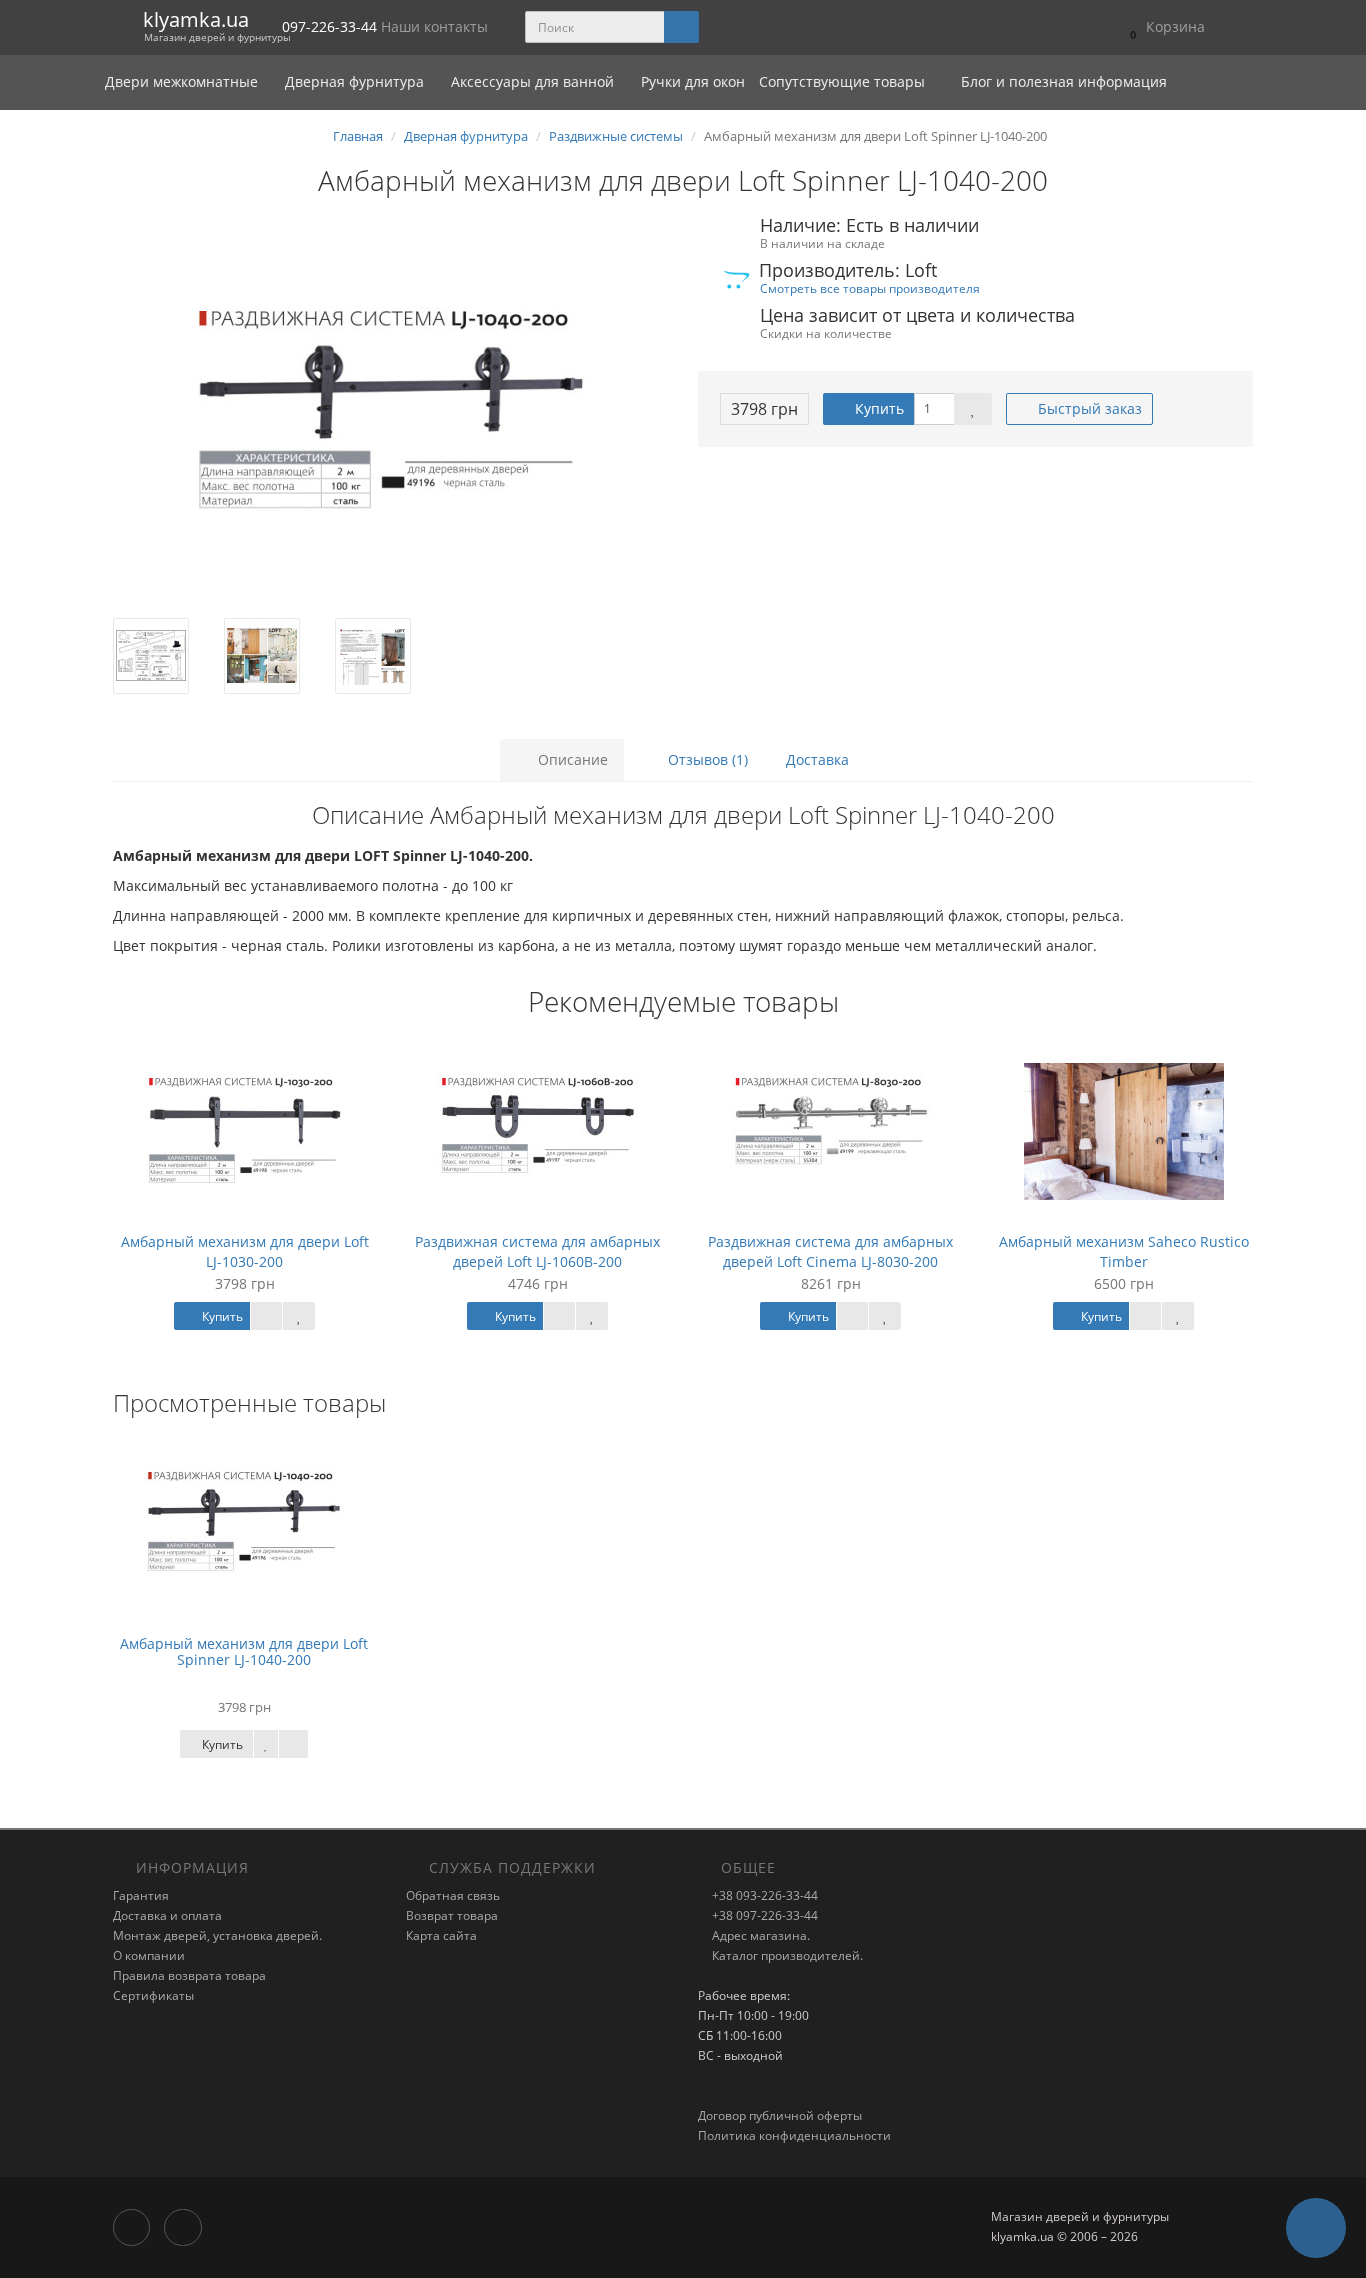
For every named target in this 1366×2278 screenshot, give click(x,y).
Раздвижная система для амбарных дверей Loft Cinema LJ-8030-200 (830, 1251)
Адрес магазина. (759, 1935)
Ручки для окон (693, 81)
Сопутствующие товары (842, 81)
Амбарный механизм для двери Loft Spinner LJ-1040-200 (244, 1651)
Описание (571, 759)
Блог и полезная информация (1062, 81)
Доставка (817, 759)
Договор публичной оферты (780, 2115)
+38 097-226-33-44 (763, 1915)
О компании (149, 1955)
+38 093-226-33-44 (763, 1895)
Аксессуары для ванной (534, 81)
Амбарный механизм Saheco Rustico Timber (1124, 1251)
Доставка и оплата (167, 1915)
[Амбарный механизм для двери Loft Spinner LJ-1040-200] (390, 418)
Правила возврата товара (189, 1975)
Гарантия (141, 1895)
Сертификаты (153, 1995)
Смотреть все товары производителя (870, 288)
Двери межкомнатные (183, 81)
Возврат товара (452, 1915)
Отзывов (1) (706, 759)
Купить (877, 408)
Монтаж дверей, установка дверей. (217, 1935)
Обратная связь (453, 1895)
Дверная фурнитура (356, 81)
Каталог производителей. (786, 1955)
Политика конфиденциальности (794, 2135)
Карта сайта (441, 1935)
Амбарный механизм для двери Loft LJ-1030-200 (245, 1251)
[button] (1162, 27)
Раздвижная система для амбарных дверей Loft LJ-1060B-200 (537, 1251)
